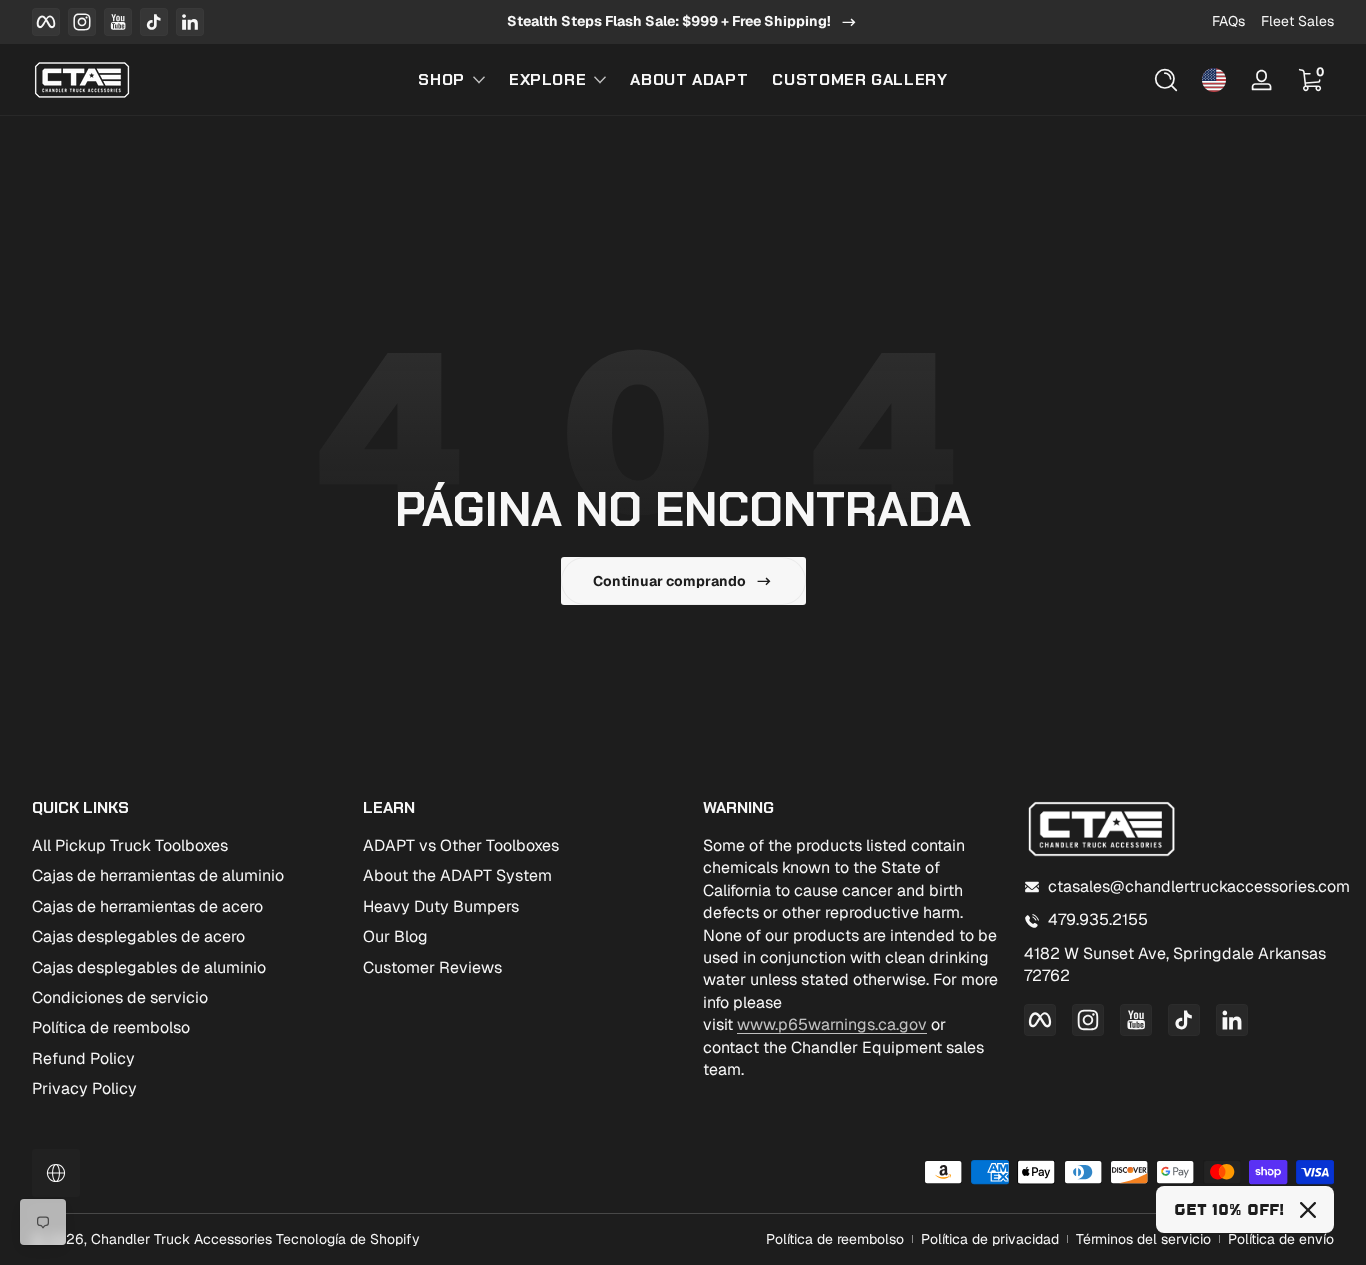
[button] (1166, 80)
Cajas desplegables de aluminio (149, 967)
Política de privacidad (990, 1239)
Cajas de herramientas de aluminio (158, 875)
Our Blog (395, 936)
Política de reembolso (111, 1027)
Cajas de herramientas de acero (147, 906)
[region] (683, 22)
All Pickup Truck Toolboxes (130, 845)
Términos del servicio (1143, 1239)
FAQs (1228, 21)
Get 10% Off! (1229, 1209)
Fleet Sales (1297, 21)
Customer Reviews (432, 967)
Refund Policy (83, 1058)
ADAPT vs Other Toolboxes (461, 845)
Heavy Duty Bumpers (441, 906)
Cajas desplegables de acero (138, 936)
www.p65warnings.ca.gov (832, 1024)
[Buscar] (1166, 80)
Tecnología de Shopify (348, 1239)
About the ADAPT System (457, 875)
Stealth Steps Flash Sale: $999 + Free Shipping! (669, 21)
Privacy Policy (84, 1088)
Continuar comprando (669, 581)
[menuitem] (187, 846)
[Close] (1308, 1210)
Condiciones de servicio (120, 997)
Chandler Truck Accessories (181, 1239)
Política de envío (1281, 1239)
